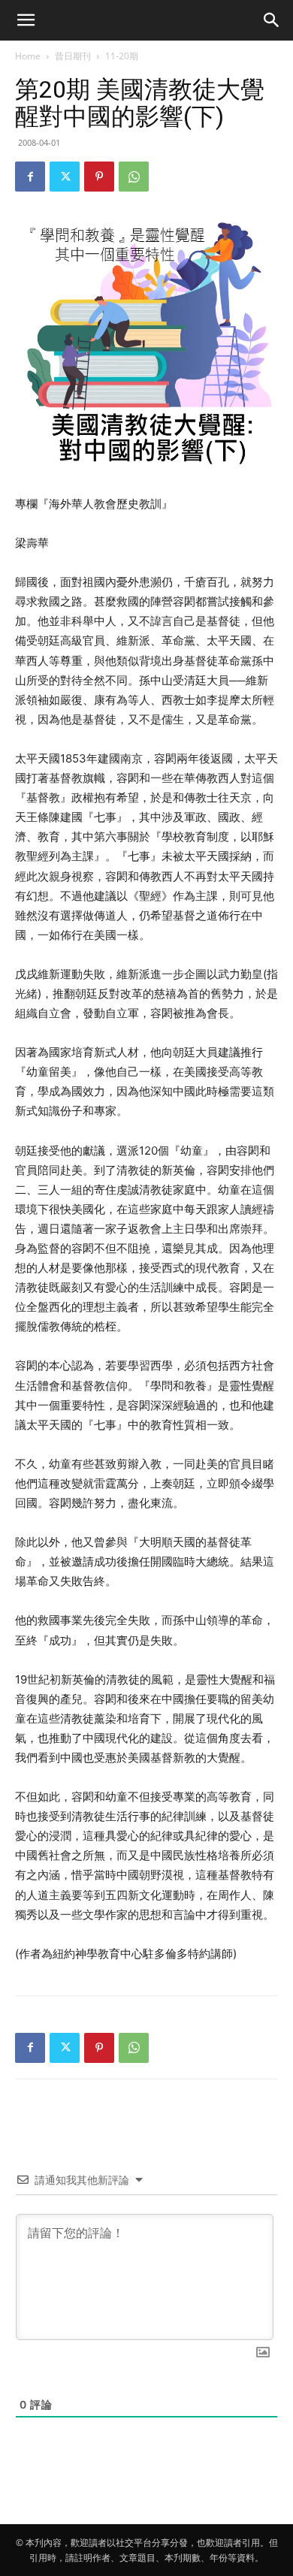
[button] (26, 20)
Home (28, 56)
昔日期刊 (73, 56)
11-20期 (122, 56)
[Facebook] (30, 177)
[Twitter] (65, 177)
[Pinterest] (99, 177)
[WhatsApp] (134, 177)
